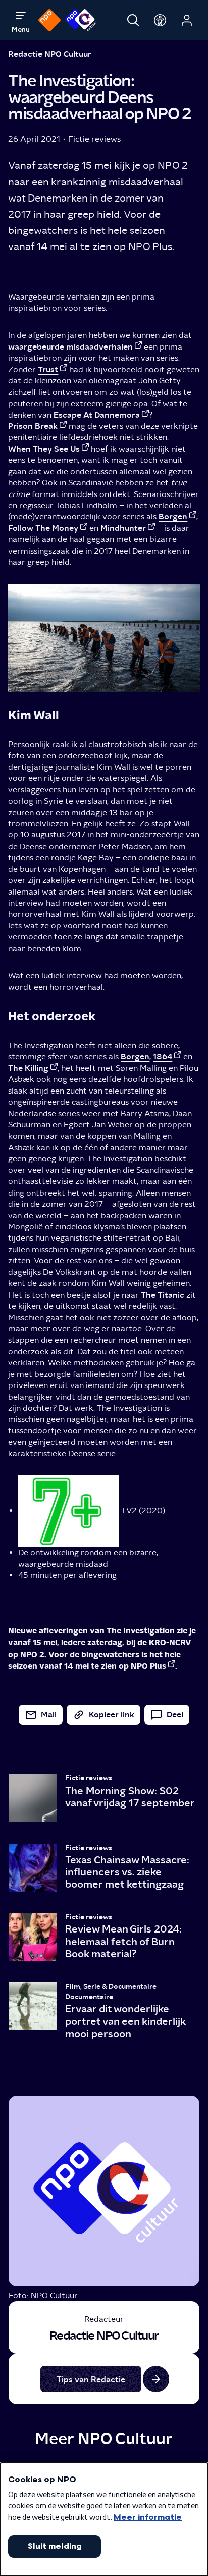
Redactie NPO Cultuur (50, 54)
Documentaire (89, 1997)
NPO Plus (148, 1666)
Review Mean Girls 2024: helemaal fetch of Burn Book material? (123, 1941)
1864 (163, 1056)
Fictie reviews (94, 139)
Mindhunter (123, 528)
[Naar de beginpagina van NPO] (49, 20)
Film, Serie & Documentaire (111, 1986)
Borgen (173, 516)
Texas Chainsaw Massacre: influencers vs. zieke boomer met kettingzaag (127, 1872)
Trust (48, 369)
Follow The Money (43, 528)
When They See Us (44, 449)
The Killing (28, 1068)
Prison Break (33, 426)
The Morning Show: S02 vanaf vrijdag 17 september (130, 1797)
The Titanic (163, 1295)
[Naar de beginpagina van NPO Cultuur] (81, 20)
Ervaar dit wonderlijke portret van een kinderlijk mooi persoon (125, 2021)
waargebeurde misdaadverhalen (70, 347)
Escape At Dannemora (97, 415)
